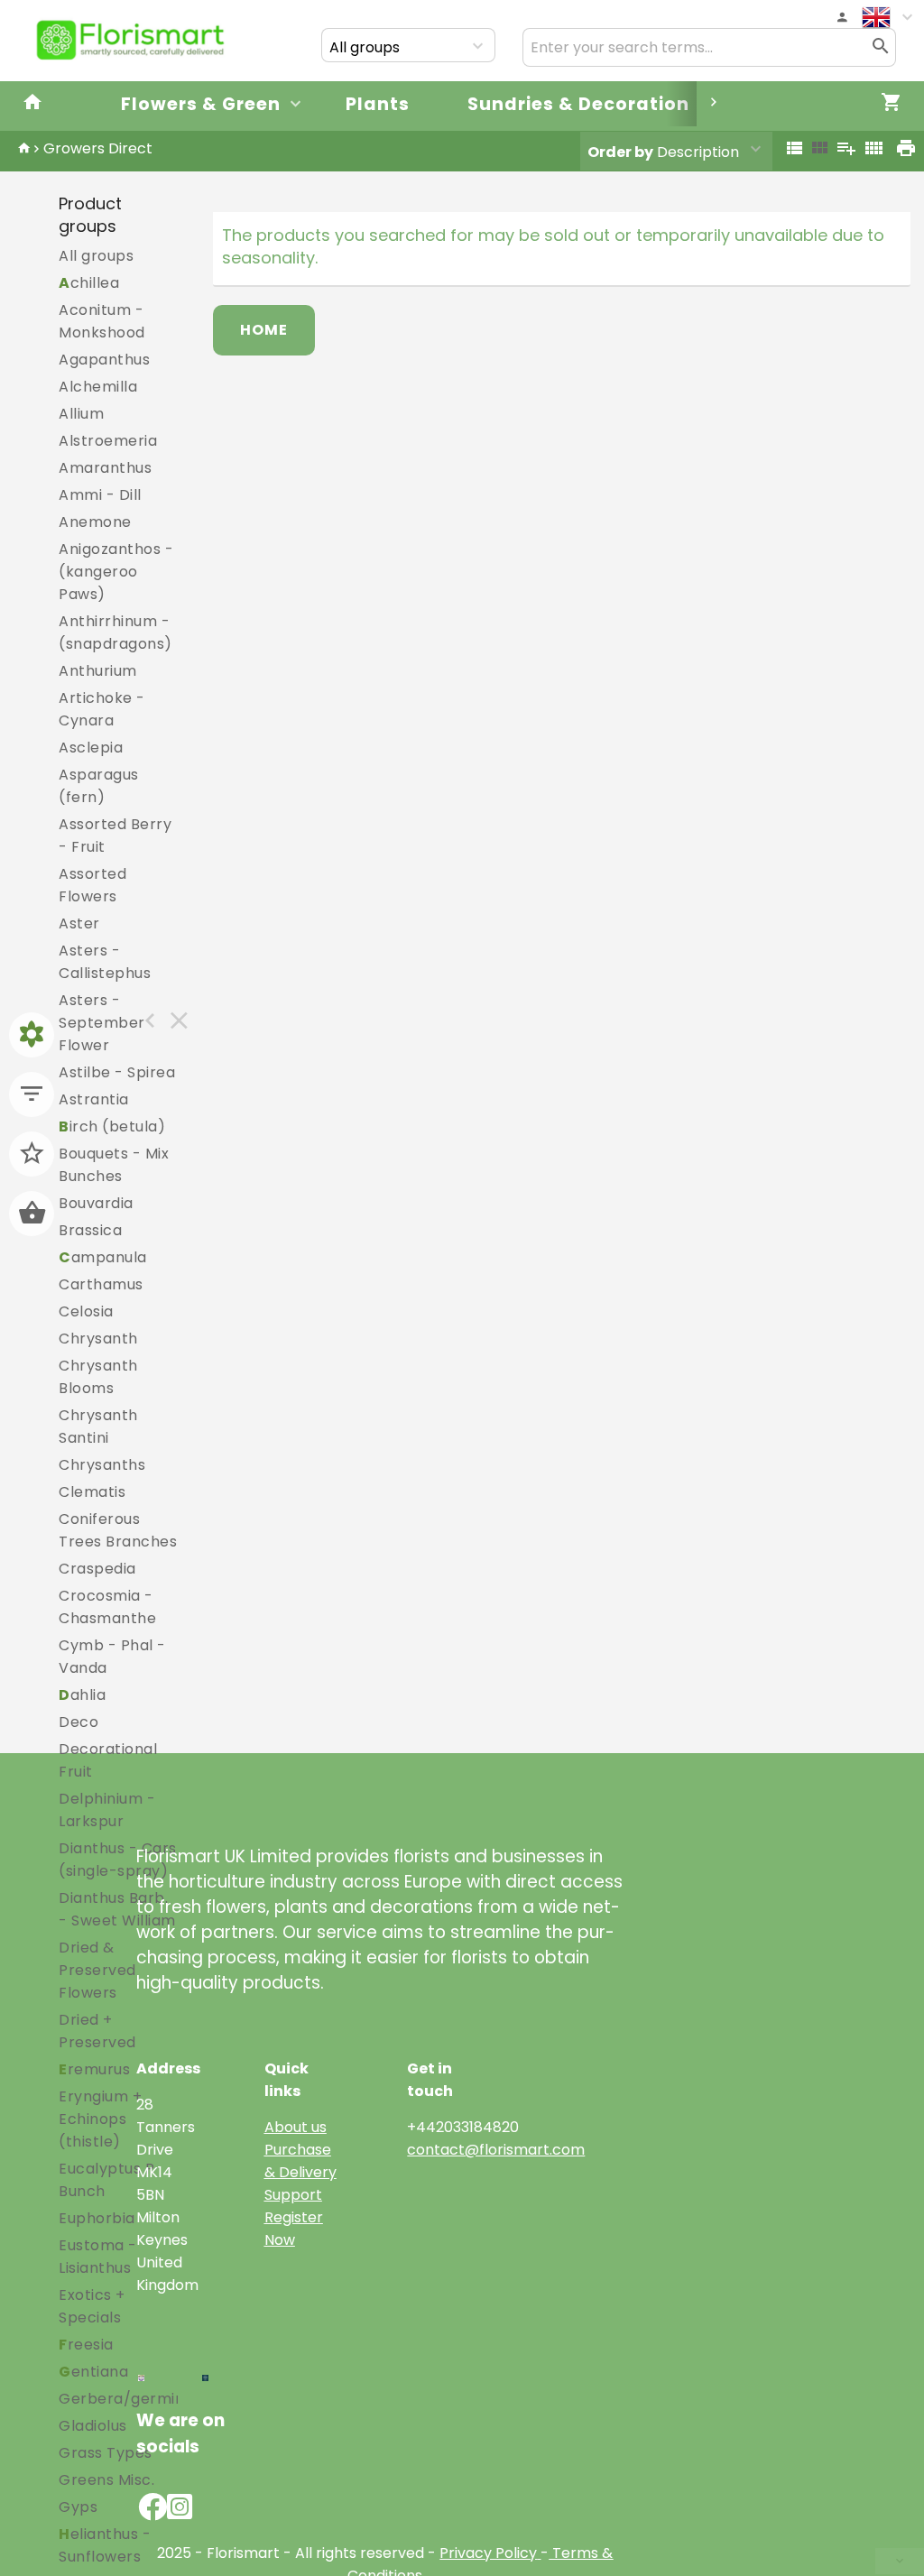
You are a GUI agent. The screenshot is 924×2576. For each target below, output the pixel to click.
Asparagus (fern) (99, 786)
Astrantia (94, 1099)
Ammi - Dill (100, 495)
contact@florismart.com (496, 2150)
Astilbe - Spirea (117, 1072)
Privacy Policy (488, 2553)
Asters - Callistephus (105, 962)
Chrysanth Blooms (98, 1377)
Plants (378, 104)
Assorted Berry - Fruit (115, 836)
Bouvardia (96, 1203)
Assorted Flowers (92, 885)
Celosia (86, 1311)
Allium (81, 414)
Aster (79, 923)
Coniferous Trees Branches (118, 1530)
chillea (89, 283)
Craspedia (97, 1569)
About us (296, 2127)
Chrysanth (98, 1339)
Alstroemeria (108, 441)
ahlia (82, 1695)
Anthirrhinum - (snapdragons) (115, 632)
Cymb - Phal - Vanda (112, 1657)
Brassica (90, 1230)
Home (264, 330)
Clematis (92, 1492)
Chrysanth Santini (98, 1426)
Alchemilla (98, 387)
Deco (79, 1722)
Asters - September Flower (102, 1023)
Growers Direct (98, 148)
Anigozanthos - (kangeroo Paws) (116, 572)
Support (293, 2195)
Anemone (95, 522)
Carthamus (101, 1284)
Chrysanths (102, 1465)
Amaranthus (105, 468)
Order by (620, 152)
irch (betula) (112, 1126)
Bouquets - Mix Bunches (114, 1165)
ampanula (103, 1257)
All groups (96, 256)
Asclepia (91, 748)
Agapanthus (104, 360)
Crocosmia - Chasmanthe (107, 1607)
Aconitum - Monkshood (102, 321)
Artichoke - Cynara (102, 709)
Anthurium (98, 671)
